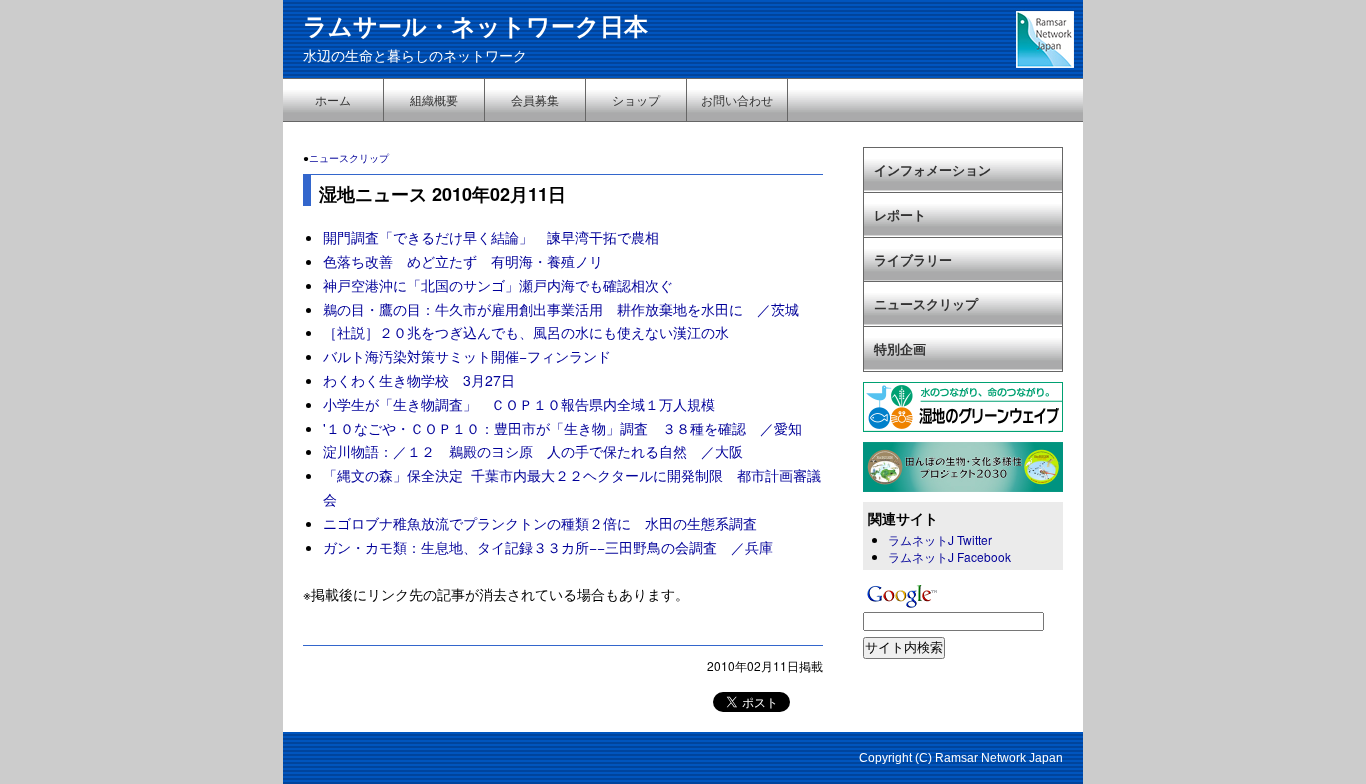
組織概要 (434, 99)
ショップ (636, 99)
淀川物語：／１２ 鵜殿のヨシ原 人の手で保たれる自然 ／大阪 (533, 451)
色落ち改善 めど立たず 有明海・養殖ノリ (463, 261)
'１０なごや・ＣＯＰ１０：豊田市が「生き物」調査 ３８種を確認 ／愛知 (562, 428)
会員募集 (535, 99)
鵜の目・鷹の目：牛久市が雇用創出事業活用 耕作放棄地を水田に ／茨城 (561, 309)
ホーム (333, 99)
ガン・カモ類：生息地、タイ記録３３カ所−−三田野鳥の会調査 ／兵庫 (548, 547)
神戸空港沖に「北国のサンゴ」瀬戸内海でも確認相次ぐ (498, 285)
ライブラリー (913, 259)
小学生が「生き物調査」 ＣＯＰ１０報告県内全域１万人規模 (519, 404)
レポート (900, 214)
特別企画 (900, 348)
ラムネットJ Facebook (949, 556)
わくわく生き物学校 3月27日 (419, 380)
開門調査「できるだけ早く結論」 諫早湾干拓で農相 (491, 237)
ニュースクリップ (349, 158)
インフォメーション (932, 169)
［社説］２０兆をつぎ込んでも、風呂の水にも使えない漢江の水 (526, 332)
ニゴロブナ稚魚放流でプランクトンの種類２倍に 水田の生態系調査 (540, 523)
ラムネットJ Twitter (940, 539)
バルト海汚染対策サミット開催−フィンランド (467, 356)
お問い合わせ (737, 99)
